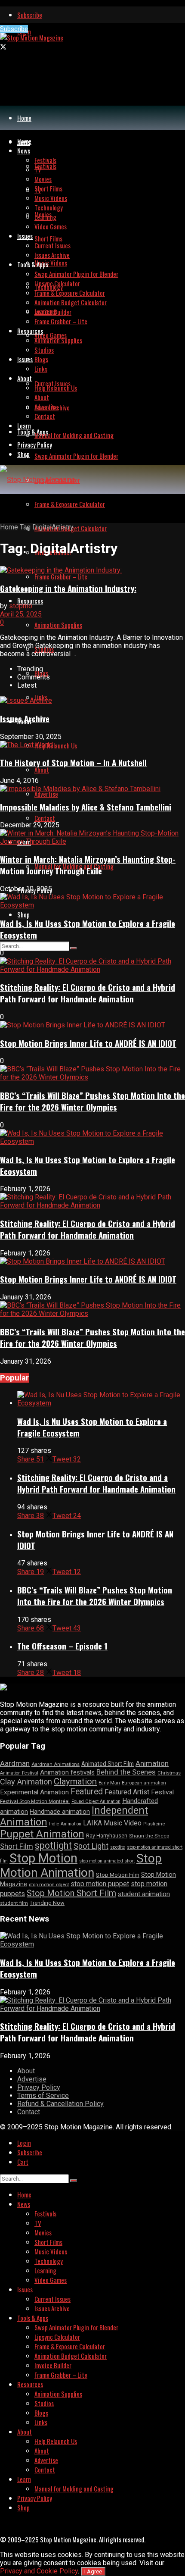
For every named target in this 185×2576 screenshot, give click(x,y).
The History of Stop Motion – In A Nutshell (73, 762)
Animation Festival (19, 1773)
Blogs (41, 359)
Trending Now (47, 1903)
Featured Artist (127, 1792)
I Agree (93, 2571)
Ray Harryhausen (107, 1836)
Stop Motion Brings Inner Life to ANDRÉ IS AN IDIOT (88, 1043)
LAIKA (92, 1823)
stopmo (21, 606)
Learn (24, 426)
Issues (25, 359)
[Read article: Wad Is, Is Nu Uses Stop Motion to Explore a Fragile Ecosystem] (101, 1399)
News (24, 150)
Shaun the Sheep (149, 1836)
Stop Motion (43, 1858)
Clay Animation (26, 1782)
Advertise (46, 794)
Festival (162, 1792)
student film (14, 1903)
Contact (45, 818)
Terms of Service (43, 2096)
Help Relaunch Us (56, 745)
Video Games (51, 335)
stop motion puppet (100, 1884)
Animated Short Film (108, 1764)
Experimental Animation (34, 1792)
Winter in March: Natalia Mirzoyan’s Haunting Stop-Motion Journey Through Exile (88, 865)
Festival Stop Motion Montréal (35, 1801)
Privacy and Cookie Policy (39, 2571)
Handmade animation (60, 1812)
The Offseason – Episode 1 (62, 1646)
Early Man (109, 1783)
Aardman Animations (55, 1764)
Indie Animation (65, 1824)
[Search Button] (74, 948)
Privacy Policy (35, 444)
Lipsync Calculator (57, 283)
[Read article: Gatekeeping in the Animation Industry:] (92, 570)
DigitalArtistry (53, 527)
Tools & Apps (33, 432)
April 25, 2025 (21, 614)
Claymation (75, 1781)
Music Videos (51, 263)
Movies (43, 179)
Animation (152, 1763)
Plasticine (154, 1824)
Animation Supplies (58, 625)
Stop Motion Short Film (71, 1893)
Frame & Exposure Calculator (70, 504)
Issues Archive (52, 255)
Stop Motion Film (118, 1875)
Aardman (15, 1763)
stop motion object (49, 1885)
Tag (25, 527)
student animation (144, 1894)
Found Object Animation (96, 1801)
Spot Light (91, 1846)
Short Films (48, 238)
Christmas (169, 1773)
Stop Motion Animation (81, 1865)
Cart (23, 2162)
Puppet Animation (42, 1834)
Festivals (45, 166)
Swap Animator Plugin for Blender (76, 456)
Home (24, 118)
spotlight (53, 1845)
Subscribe (30, 15)
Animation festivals (67, 1772)
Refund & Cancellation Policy (60, 2104)
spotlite (118, 1847)
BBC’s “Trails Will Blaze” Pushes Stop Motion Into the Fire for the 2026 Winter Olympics (92, 1101)
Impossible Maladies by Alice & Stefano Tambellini (86, 807)
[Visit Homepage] (32, 38)
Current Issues (52, 245)
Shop (23, 914)
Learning (45, 217)
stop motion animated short (107, 1861)
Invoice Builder (53, 312)
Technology (49, 207)
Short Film (17, 1846)
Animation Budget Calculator (71, 302)
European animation (144, 1783)
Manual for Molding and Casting (74, 435)
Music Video (123, 1823)
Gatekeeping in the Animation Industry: (68, 588)
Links (41, 369)
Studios (44, 350)
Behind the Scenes (126, 1772)
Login (24, 2143)
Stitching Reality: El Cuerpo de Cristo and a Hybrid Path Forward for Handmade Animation (88, 993)
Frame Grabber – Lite (61, 576)
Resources (30, 601)
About (42, 770)
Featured (87, 1792)
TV (38, 169)
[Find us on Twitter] (3, 47)
